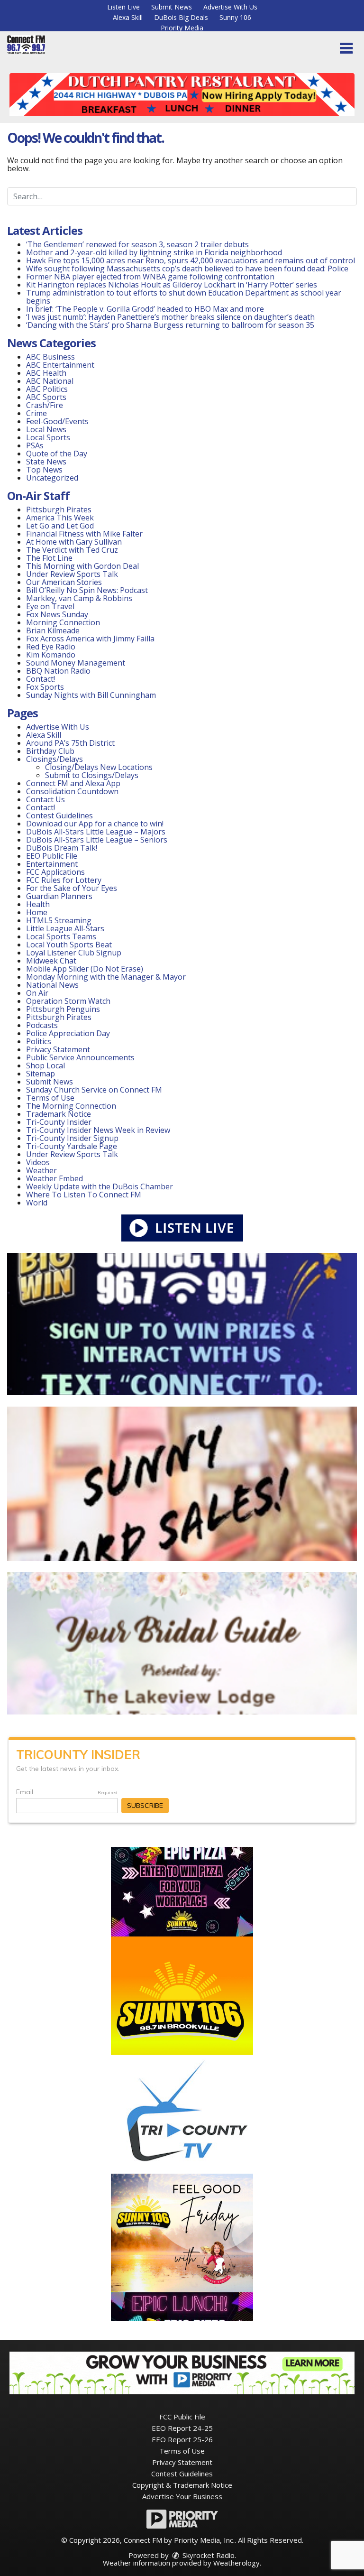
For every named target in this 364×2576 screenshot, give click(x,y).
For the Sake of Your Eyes (72, 888)
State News (46, 462)
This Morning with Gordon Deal (82, 566)
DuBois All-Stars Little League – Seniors (97, 840)
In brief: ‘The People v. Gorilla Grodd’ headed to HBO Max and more (145, 309)
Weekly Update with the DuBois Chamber (100, 1186)
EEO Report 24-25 (182, 2428)
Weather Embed (55, 1178)
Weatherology (237, 2563)
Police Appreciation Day (68, 1033)
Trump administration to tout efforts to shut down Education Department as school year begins (184, 297)
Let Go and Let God (60, 526)
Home (37, 912)
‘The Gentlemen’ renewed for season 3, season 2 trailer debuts (137, 244)
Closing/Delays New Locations (99, 767)
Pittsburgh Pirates (59, 510)
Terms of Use (50, 1098)
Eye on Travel (50, 606)
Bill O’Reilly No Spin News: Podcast (87, 590)
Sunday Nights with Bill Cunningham (91, 695)
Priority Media (182, 28)
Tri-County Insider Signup (72, 1138)
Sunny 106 (235, 17)
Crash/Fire (45, 405)
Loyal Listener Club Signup (74, 953)
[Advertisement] (182, 94)
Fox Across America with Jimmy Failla (90, 639)
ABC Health (46, 373)
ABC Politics (47, 389)
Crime (36, 413)
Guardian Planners (59, 896)
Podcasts (42, 1025)
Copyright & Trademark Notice (182, 2485)
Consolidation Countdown (72, 791)
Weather (41, 1170)
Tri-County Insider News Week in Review (98, 1130)
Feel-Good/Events (57, 421)
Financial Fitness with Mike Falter (84, 534)
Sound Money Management (76, 663)
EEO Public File (52, 856)
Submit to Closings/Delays (92, 775)
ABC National (50, 381)
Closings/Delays (55, 759)
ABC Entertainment (60, 365)
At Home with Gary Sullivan (74, 542)
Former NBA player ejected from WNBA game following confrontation (150, 277)
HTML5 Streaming (59, 920)
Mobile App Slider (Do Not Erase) (85, 969)
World (37, 1203)
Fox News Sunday (57, 614)
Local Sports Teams (61, 936)
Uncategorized (52, 478)
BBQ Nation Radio (58, 671)
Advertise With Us (230, 7)
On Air (37, 993)
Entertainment (52, 864)
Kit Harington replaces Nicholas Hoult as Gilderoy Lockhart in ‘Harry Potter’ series (172, 285)
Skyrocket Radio (208, 2555)
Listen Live (123, 7)
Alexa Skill (128, 17)
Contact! (41, 679)
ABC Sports (46, 397)
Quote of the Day (57, 454)
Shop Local (45, 1066)
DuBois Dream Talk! (62, 848)
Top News (44, 470)
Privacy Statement (58, 1049)
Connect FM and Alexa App (73, 783)
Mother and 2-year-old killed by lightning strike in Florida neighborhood (154, 252)
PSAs (35, 445)
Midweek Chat (51, 961)
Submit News (172, 7)
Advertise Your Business (182, 2496)
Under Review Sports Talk (72, 574)
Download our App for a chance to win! (95, 824)
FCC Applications (55, 872)
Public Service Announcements (80, 1057)
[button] (346, 48)
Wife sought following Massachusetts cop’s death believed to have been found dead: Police (187, 269)
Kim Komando (51, 655)
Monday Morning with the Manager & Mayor (106, 977)
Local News (46, 429)
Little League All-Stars (65, 928)
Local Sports (48, 437)
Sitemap (41, 1074)
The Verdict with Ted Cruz (72, 550)
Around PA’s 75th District (70, 743)
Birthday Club (50, 751)
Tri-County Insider (59, 1122)
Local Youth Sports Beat (69, 945)
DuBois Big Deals (181, 17)
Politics (39, 1041)
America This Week (60, 518)
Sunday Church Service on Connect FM (94, 1090)
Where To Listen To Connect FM (84, 1195)
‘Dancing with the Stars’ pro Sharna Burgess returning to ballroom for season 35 (170, 325)
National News (52, 985)
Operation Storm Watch (68, 1001)
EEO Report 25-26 (182, 2439)
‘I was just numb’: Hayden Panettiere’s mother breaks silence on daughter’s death (170, 317)
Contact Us (45, 799)
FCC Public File (182, 2417)
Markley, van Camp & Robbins (79, 598)
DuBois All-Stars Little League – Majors (96, 832)
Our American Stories (64, 582)
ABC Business (50, 357)
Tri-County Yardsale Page (72, 1146)
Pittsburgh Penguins (63, 1009)
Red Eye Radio (51, 647)
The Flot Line (49, 558)
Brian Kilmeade (53, 630)
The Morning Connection (71, 1106)
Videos (38, 1162)
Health (38, 904)
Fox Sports (45, 687)
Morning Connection (63, 622)
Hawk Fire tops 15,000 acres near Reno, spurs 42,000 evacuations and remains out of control (191, 260)
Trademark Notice (59, 1114)
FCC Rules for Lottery (64, 880)
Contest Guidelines (59, 815)
